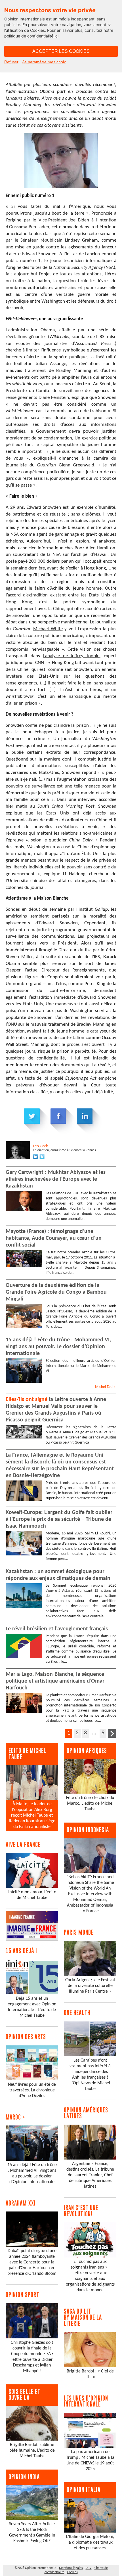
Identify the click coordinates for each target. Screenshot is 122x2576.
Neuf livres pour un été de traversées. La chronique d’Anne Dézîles (32, 2090)
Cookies (72, 2572)
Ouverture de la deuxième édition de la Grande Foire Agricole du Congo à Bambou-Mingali (57, 1292)
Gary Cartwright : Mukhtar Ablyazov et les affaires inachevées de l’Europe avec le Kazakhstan (56, 1179)
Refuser (11, 62)
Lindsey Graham (82, 240)
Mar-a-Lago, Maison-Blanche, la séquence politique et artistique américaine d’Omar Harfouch (55, 1681)
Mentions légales (71, 2568)
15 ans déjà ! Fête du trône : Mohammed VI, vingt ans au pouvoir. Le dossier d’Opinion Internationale (58, 1347)
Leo (40, 1146)
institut (87, 909)
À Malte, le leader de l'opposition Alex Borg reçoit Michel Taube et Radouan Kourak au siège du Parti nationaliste (32, 1815)
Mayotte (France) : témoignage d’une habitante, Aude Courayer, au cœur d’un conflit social (54, 1238)
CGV (89, 2568)
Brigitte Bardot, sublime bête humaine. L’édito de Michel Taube (32, 2451)
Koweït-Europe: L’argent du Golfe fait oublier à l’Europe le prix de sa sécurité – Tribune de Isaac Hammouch (59, 1519)
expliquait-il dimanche (56, 458)
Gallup (101, 909)
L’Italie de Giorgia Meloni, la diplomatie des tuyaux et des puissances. (90, 2543)
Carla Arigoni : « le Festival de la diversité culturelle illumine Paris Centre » (90, 1986)
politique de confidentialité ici (31, 36)
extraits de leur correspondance (81, 752)
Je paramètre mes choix (44, 62)
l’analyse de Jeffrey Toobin (71, 656)
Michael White (48, 629)
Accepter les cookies (61, 51)
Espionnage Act (81, 1078)
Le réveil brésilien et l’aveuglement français (57, 1629)
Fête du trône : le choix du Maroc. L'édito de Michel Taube (90, 1804)
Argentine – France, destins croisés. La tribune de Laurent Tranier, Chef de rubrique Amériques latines (90, 2175)
